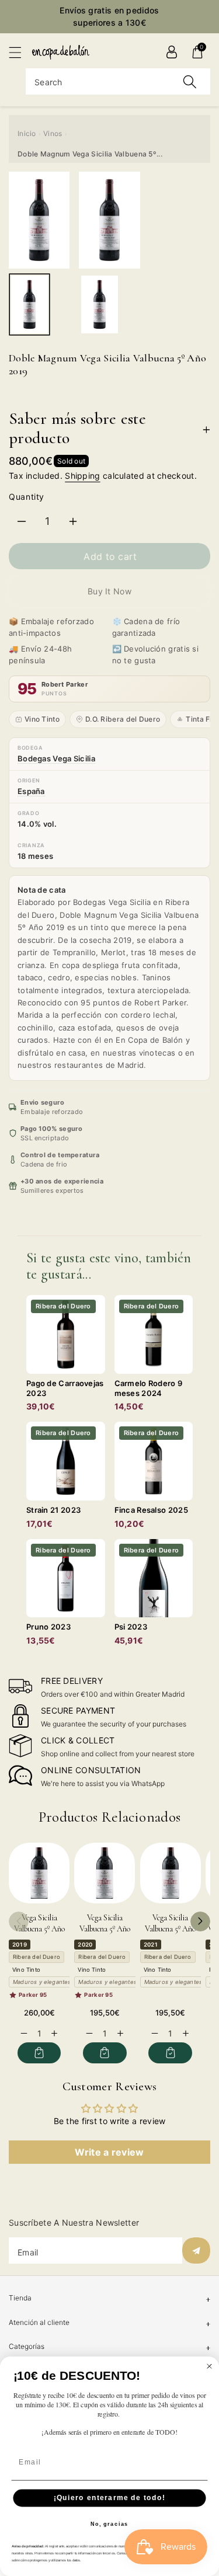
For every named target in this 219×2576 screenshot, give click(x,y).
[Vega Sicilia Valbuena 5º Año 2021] (171, 1873)
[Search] (190, 81)
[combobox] (118, 81)
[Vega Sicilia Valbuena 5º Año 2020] (105, 1873)
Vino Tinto (42, 719)
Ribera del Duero (36, 1957)
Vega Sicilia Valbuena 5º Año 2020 (105, 1929)
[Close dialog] (210, 2366)
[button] (20, 52)
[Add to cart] (39, 2053)
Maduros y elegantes (42, 1982)
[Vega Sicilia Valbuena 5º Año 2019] (39, 1873)
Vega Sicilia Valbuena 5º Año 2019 (39, 1929)
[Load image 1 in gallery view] (29, 305)
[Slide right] (200, 1921)
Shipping (82, 476)
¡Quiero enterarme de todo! (110, 2498)
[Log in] (172, 52)
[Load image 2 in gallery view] (100, 305)
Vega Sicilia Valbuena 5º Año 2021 (170, 1929)
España (31, 791)
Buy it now (109, 591)
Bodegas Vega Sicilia (56, 758)
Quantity (27, 497)
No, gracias (109, 2524)
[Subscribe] (196, 2250)
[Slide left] (19, 1921)
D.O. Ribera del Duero (123, 719)
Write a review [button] (109, 2152)
